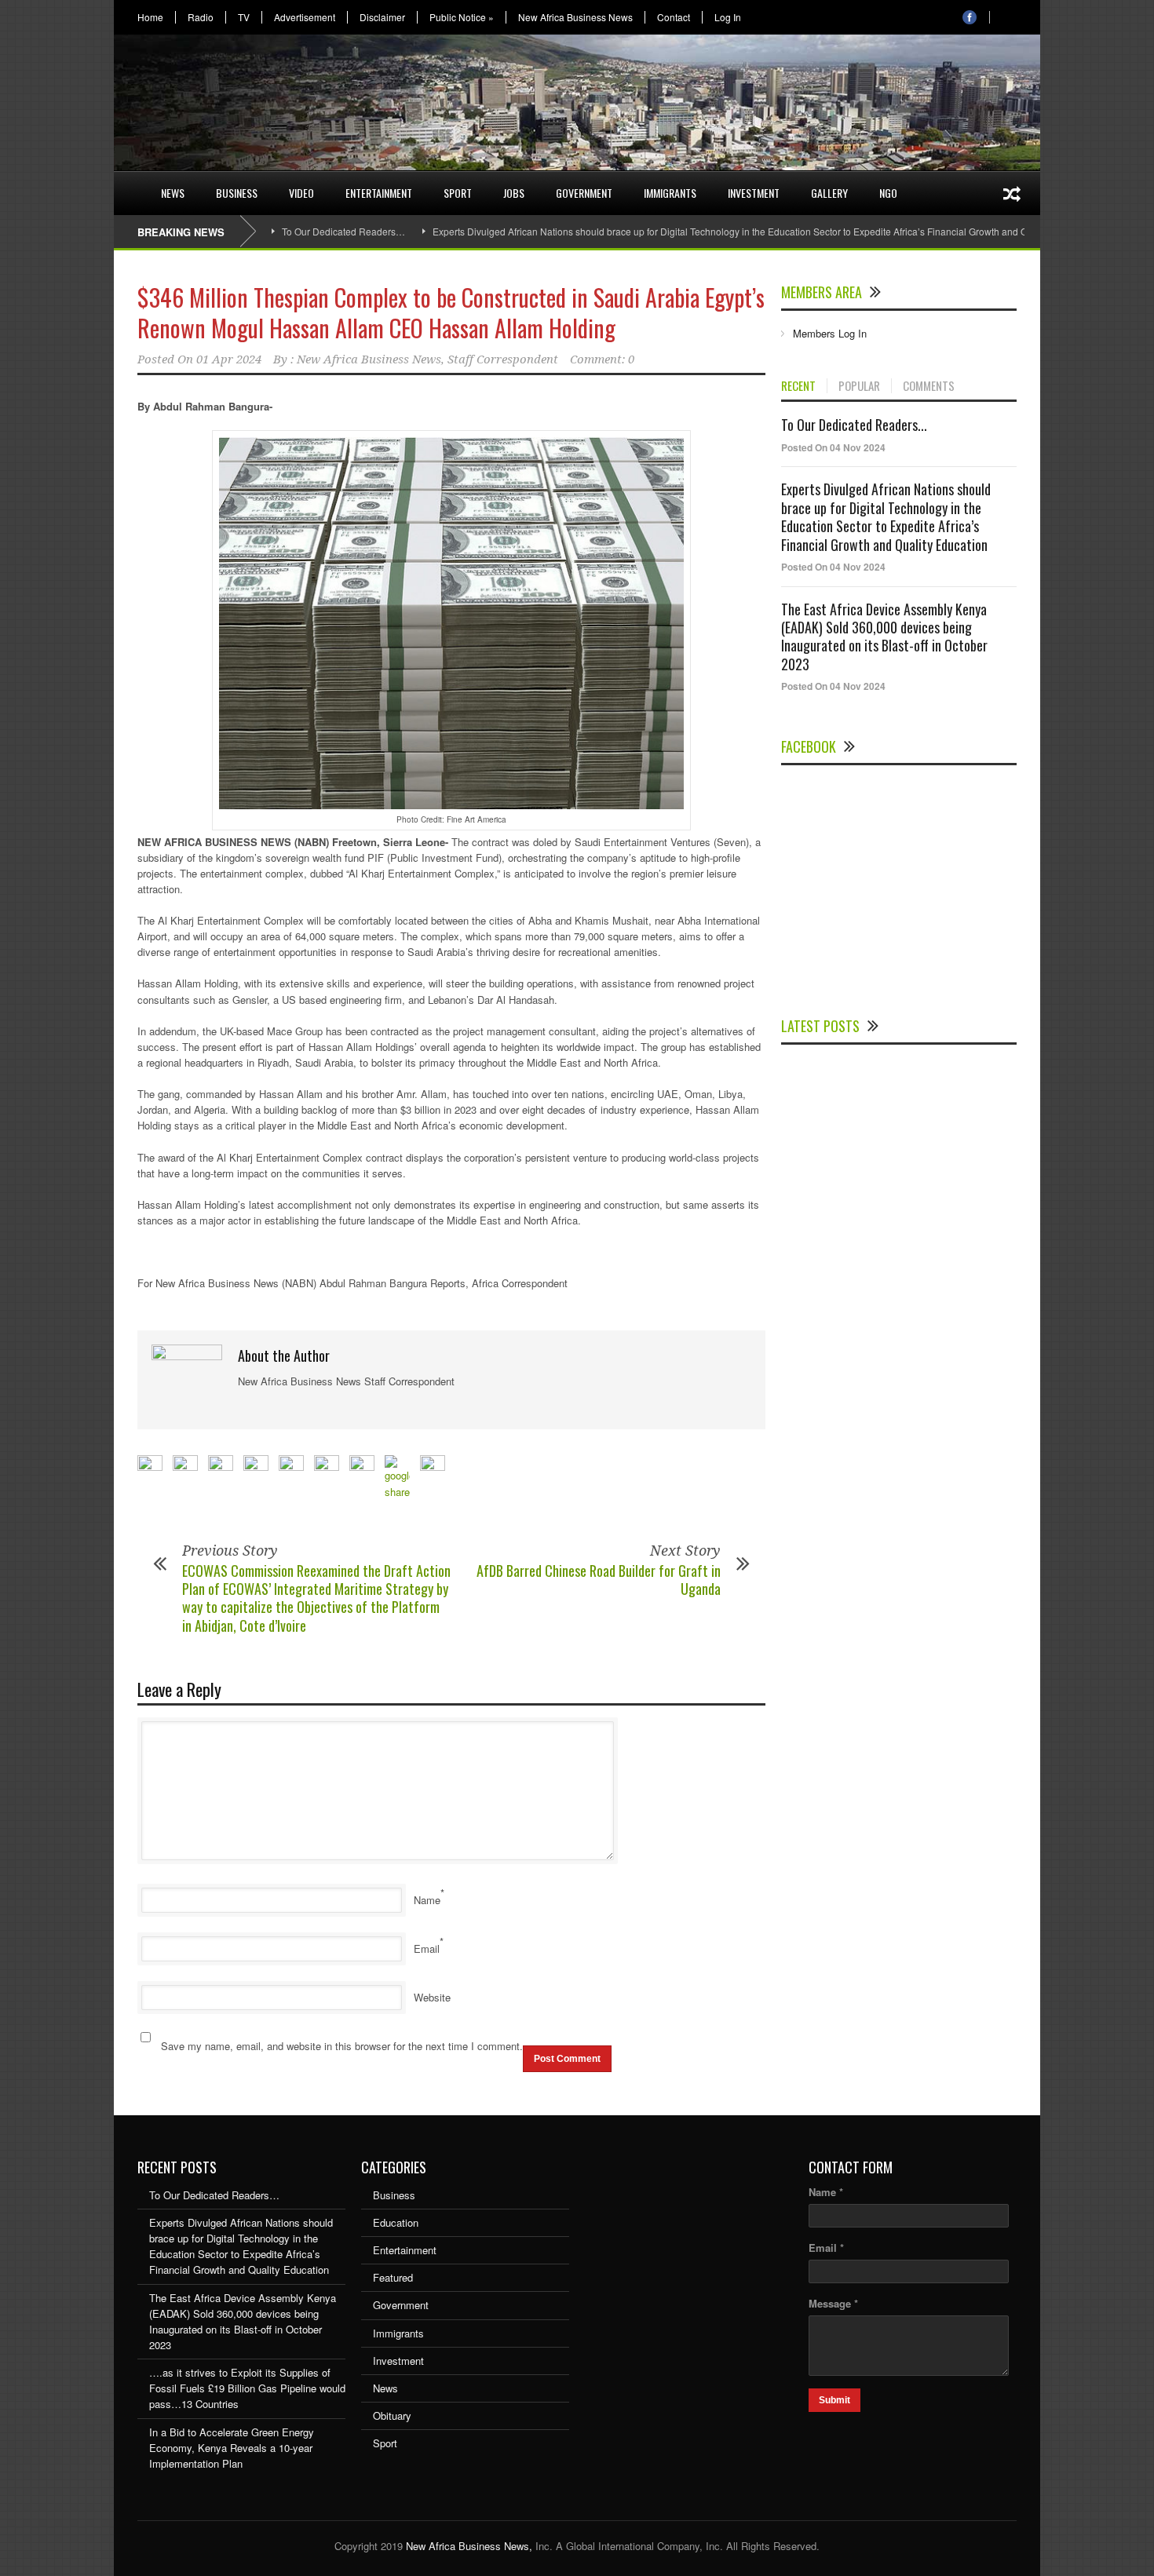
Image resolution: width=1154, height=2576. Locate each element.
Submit (834, 2400)
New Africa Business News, (469, 2546)
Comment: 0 (602, 359)
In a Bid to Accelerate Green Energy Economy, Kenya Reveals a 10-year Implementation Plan (232, 2448)
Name (427, 1900)
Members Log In (830, 333)
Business (237, 193)
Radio (201, 17)
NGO (888, 193)
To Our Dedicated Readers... (854, 425)
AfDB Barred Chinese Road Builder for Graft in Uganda (599, 1580)
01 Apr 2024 (229, 359)
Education (396, 2222)
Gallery (829, 193)
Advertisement (305, 17)
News (173, 193)
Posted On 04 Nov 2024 (833, 447)
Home (150, 17)
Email (427, 1948)
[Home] (130, 184)
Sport (458, 193)
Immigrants (670, 193)
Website (432, 1997)
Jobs (514, 193)
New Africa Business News (575, 17)
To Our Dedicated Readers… (343, 231)
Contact (674, 17)
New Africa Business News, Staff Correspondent (427, 359)
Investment (754, 193)
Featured (393, 2277)
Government (584, 193)
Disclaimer (382, 17)
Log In (728, 17)
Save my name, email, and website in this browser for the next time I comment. (342, 2046)
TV (244, 17)
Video (301, 193)
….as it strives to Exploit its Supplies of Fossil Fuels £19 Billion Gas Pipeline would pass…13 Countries (247, 2388)
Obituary (392, 2415)
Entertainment (379, 193)
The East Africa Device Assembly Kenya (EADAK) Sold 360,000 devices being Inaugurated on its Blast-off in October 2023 (884, 637)
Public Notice (462, 17)
